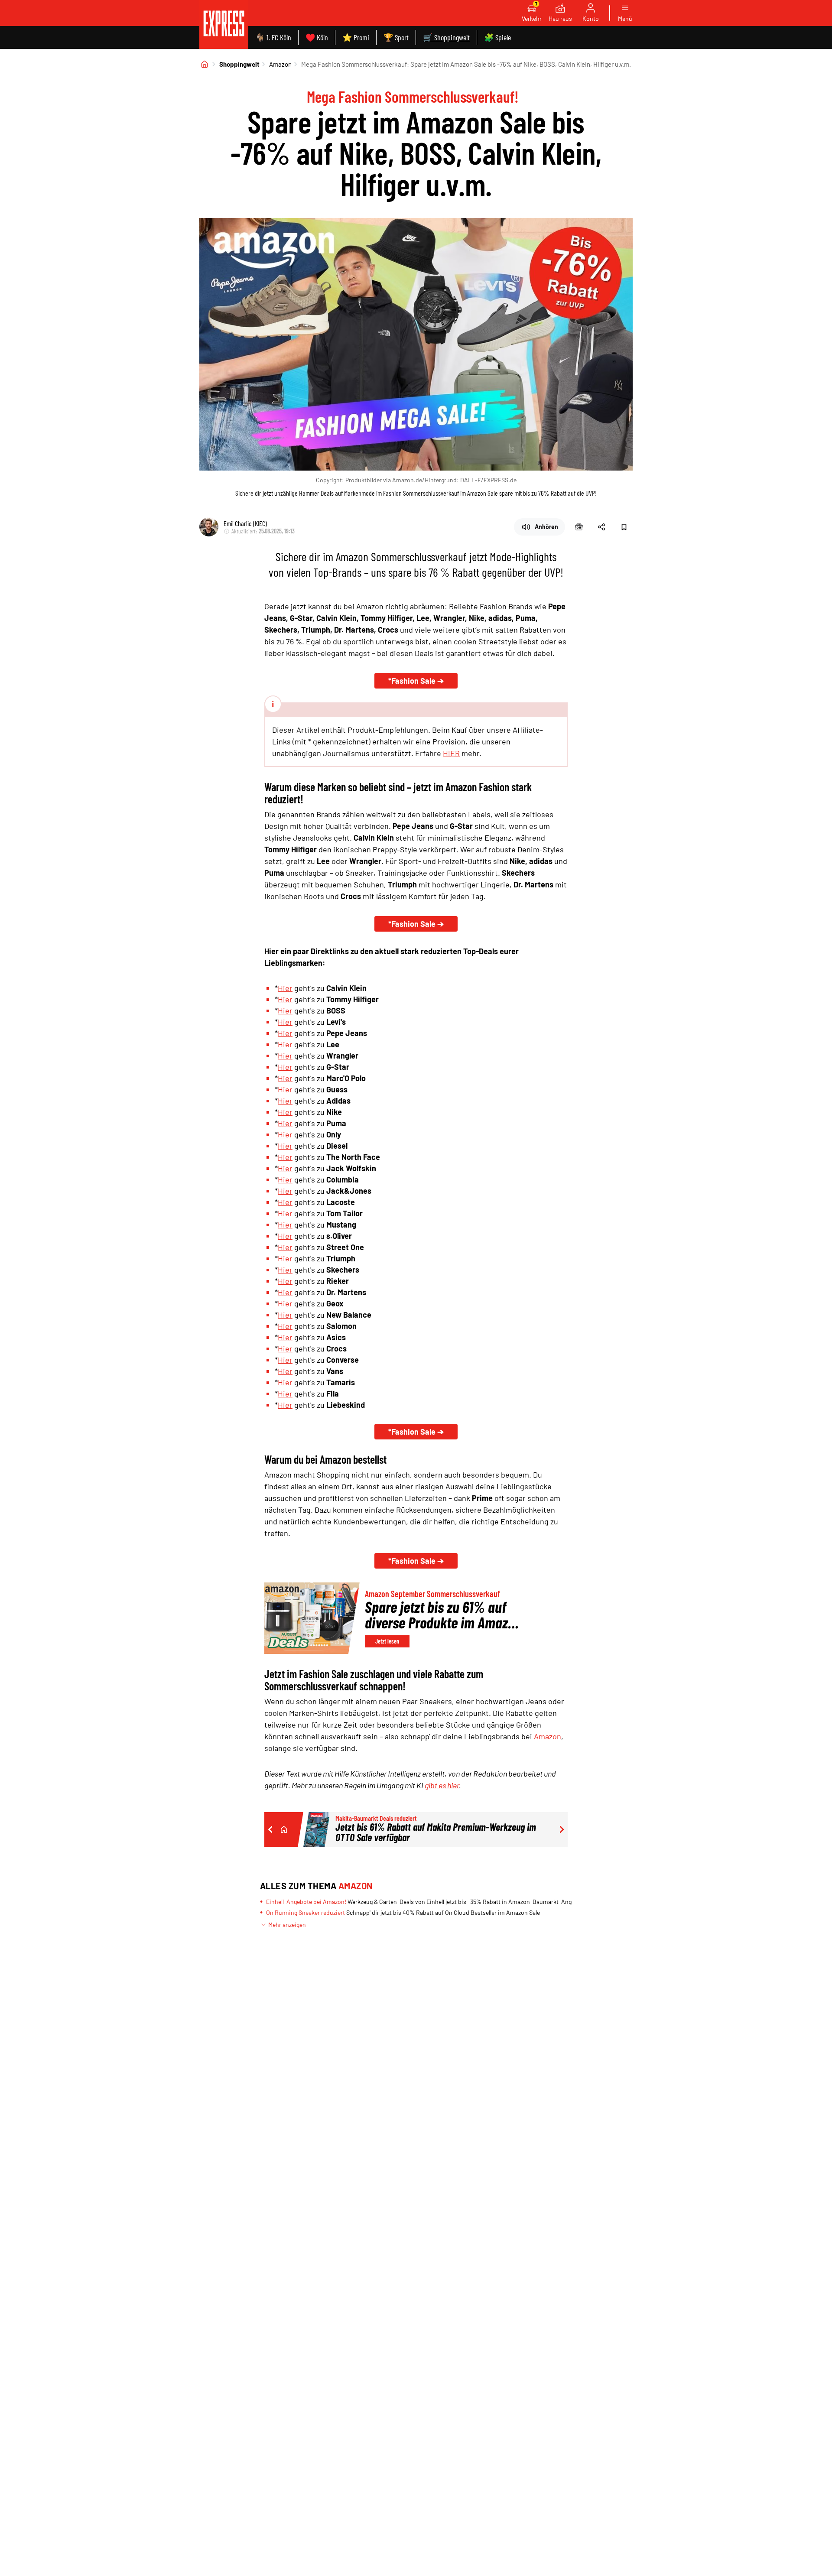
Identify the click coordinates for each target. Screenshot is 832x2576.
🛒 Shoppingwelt (446, 37)
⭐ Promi (356, 37)
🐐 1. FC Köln (273, 37)
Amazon (280, 64)
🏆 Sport (396, 37)
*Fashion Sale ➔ (416, 681)
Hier (285, 988)
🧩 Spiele (497, 37)
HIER (451, 753)
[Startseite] (205, 64)
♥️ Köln (317, 37)
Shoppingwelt (239, 64)
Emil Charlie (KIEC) (245, 523)
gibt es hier (442, 1785)
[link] (224, 24)
